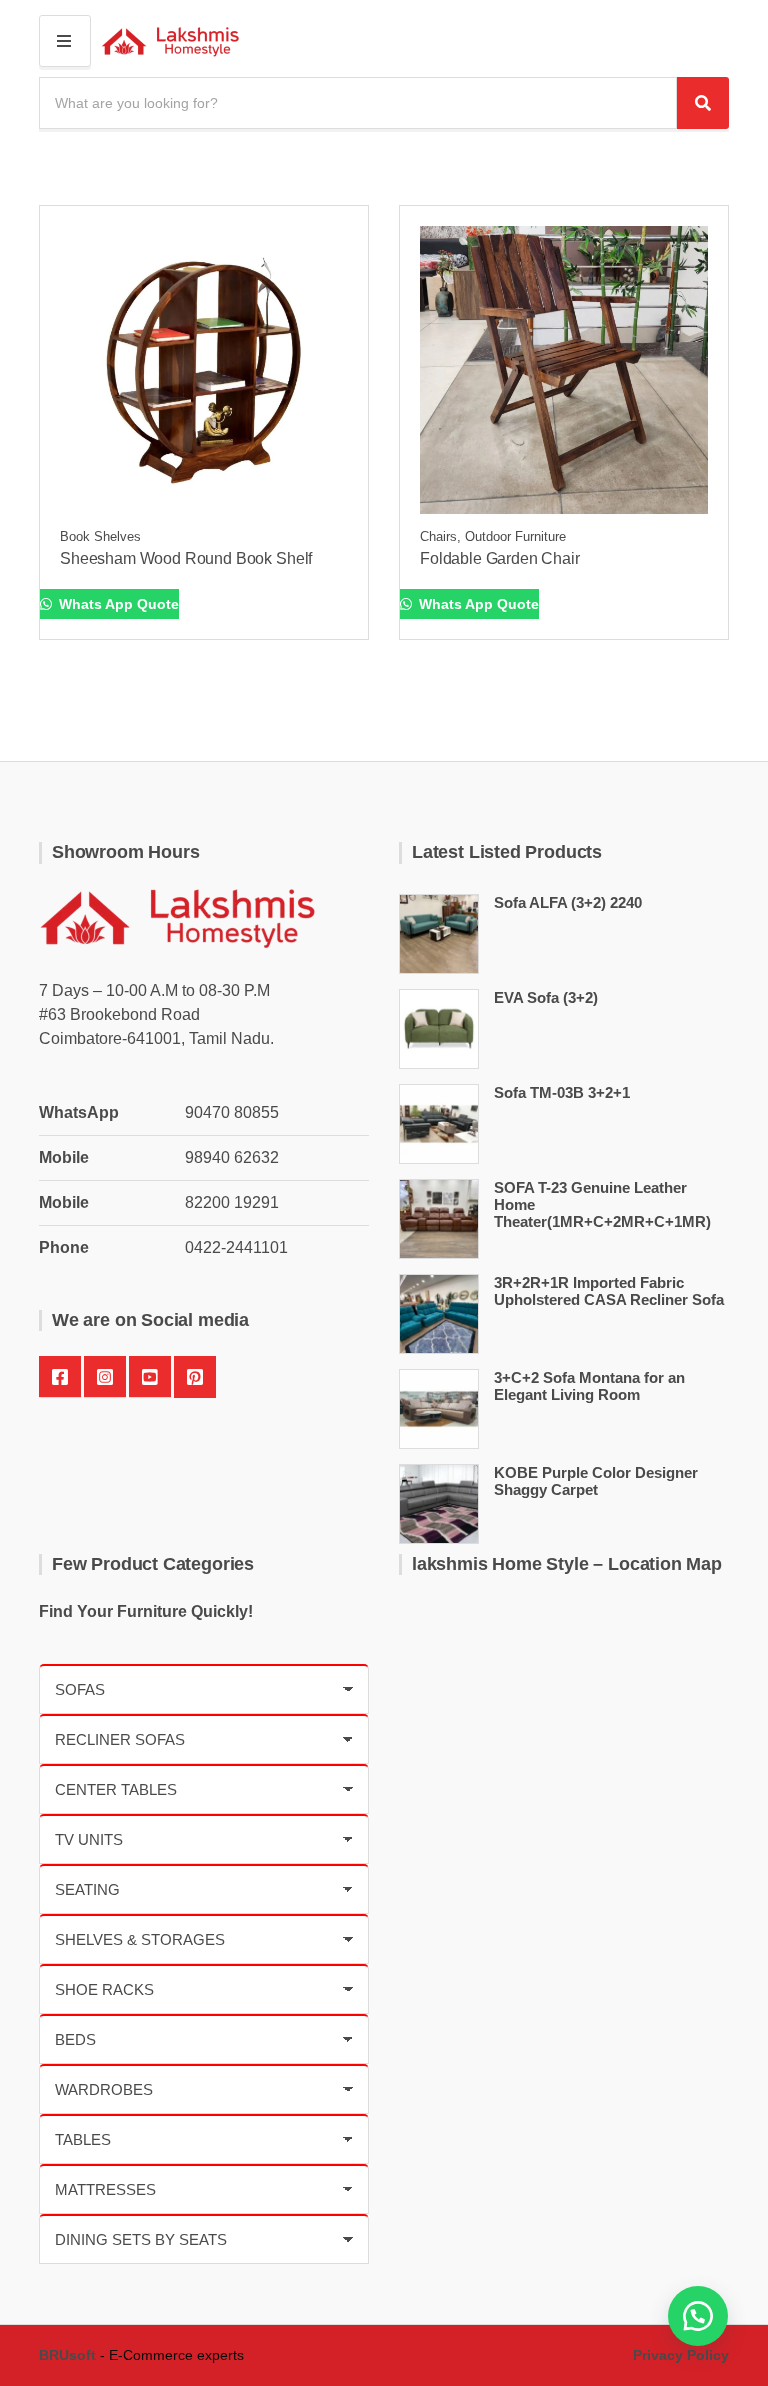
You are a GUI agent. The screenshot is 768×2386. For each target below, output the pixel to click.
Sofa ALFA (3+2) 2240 (568, 902)
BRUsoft (67, 2355)
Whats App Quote (117, 604)
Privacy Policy (681, 2355)
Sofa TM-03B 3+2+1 (562, 1092)
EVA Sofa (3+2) (546, 997)
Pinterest (195, 1377)
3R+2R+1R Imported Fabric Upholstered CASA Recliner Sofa (609, 1291)
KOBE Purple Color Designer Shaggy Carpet (596, 1481)
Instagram (105, 1377)
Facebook (60, 1377)
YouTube (150, 1377)
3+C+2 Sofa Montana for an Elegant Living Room (589, 1386)
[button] (698, 2316)
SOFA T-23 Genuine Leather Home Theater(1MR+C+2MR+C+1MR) (602, 1204)
